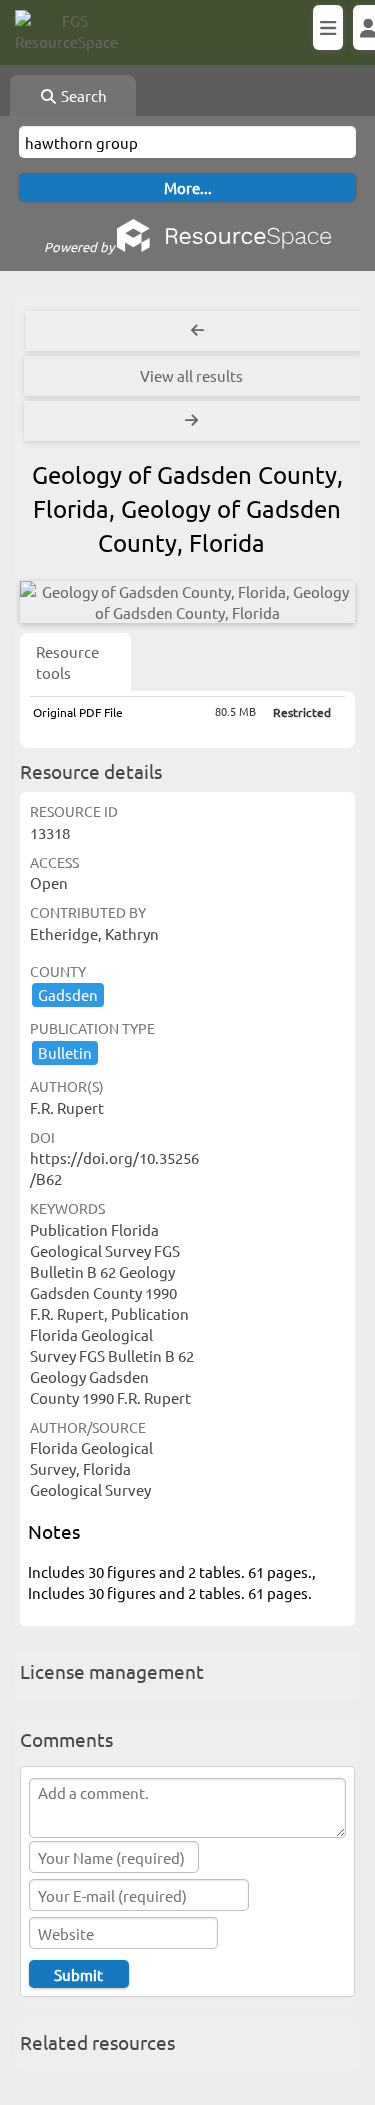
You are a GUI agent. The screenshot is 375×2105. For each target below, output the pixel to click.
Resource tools (67, 662)
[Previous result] (197, 331)
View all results (191, 375)
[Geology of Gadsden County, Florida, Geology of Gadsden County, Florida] (187, 602)
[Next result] (193, 421)
